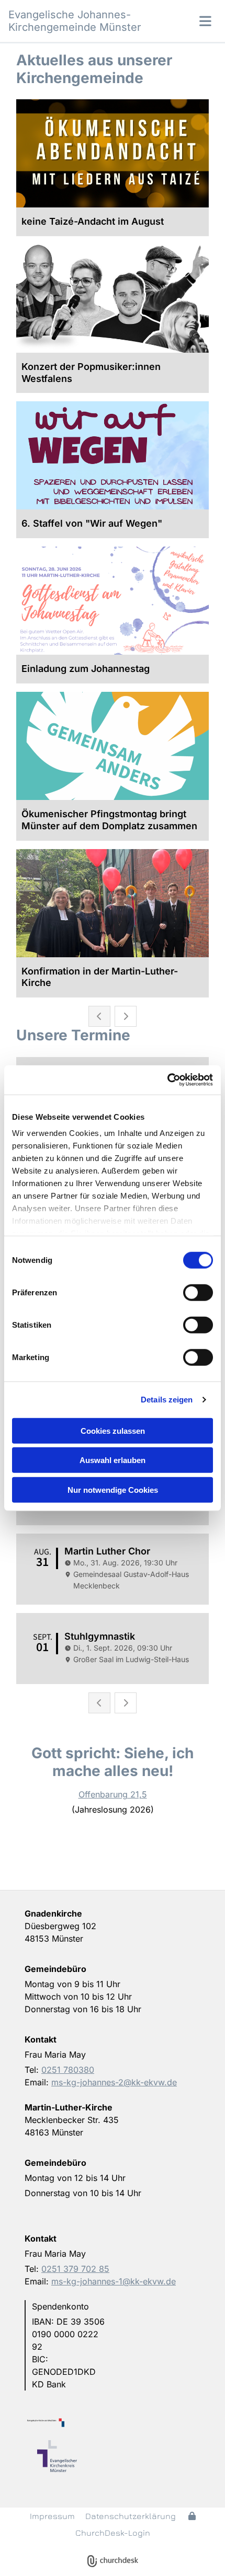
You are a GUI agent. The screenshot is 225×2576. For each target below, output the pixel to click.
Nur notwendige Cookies (113, 1489)
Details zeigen (167, 1400)
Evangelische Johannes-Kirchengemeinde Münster (75, 21)
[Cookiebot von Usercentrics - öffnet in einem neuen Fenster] (167, 1080)
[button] (191, 21)
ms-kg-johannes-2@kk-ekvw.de (114, 2082)
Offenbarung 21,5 (113, 1794)
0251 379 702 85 (75, 2269)
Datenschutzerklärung (131, 2516)
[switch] (198, 1292)
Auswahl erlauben (113, 1460)
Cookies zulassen (113, 1430)
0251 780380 (68, 2070)
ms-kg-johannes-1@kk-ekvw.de (114, 2281)
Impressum (52, 2516)
